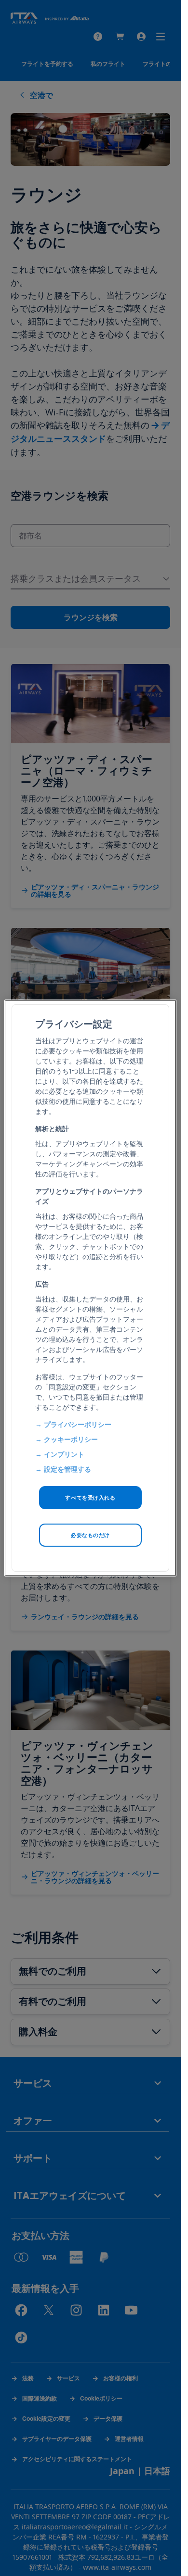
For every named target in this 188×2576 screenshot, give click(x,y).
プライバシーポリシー (78, 1424)
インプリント (64, 1454)
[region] (90, 1288)
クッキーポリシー (71, 1439)
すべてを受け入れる (90, 1497)
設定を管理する (67, 1469)
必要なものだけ (90, 1535)
